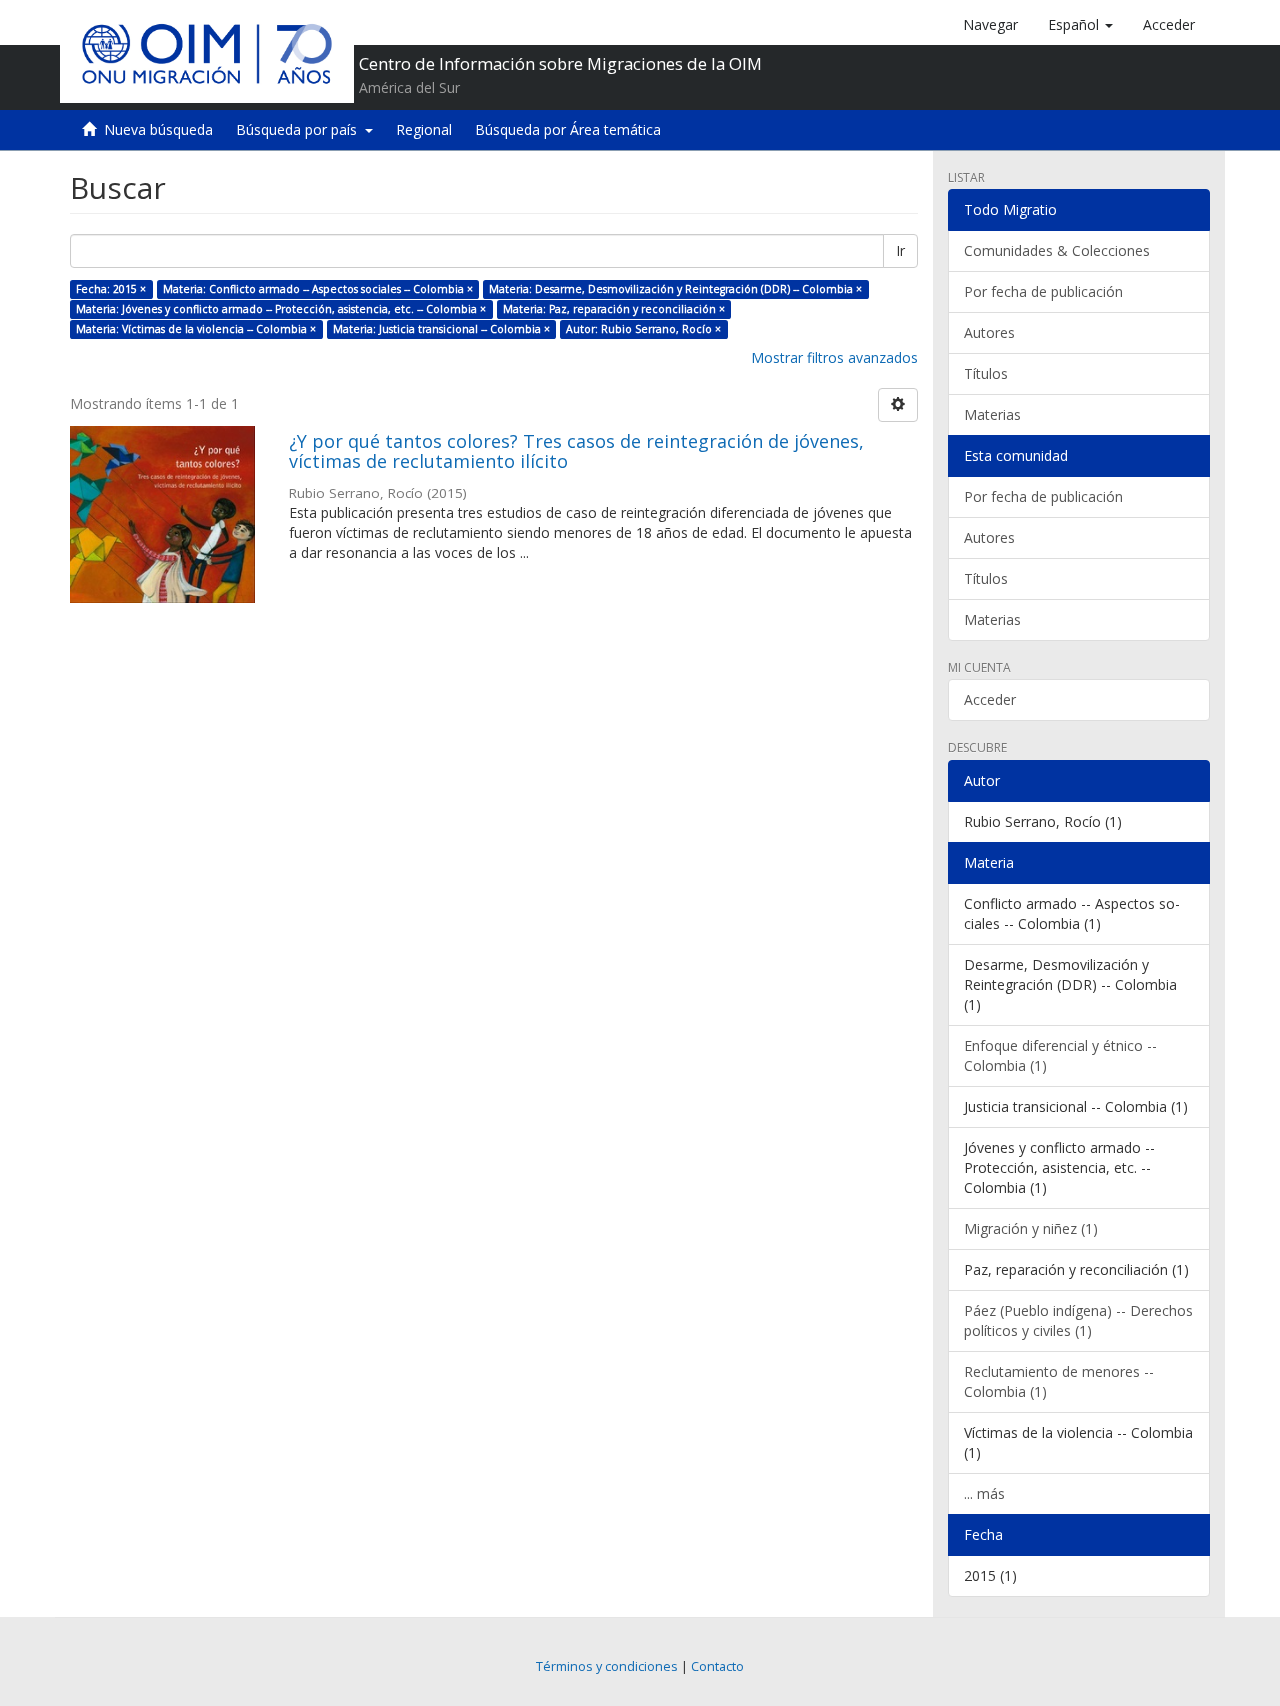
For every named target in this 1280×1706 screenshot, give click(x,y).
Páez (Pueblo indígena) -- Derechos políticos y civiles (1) (1078, 1320)
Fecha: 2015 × (111, 289)
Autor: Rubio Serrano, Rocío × (643, 329)
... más (984, 1493)
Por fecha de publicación (1043, 291)
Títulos (986, 373)
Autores (989, 332)
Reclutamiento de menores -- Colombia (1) (1059, 1381)
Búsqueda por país (300, 129)
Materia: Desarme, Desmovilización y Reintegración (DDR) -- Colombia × (675, 289)
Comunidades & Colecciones (1057, 250)
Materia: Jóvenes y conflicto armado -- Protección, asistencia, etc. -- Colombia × (281, 309)
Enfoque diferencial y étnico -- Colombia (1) (1060, 1055)
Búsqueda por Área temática (568, 129)
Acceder (990, 699)
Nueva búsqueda (158, 129)
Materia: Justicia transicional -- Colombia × (441, 329)
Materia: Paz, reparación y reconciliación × (614, 309)
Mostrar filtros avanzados (834, 357)
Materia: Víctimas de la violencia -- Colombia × (196, 329)
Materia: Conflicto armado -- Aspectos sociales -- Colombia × (318, 289)
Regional (424, 129)
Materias (992, 414)
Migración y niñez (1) (1031, 1228)
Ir (900, 250)
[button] (1080, 25)
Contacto (717, 1666)
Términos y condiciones (607, 1666)
